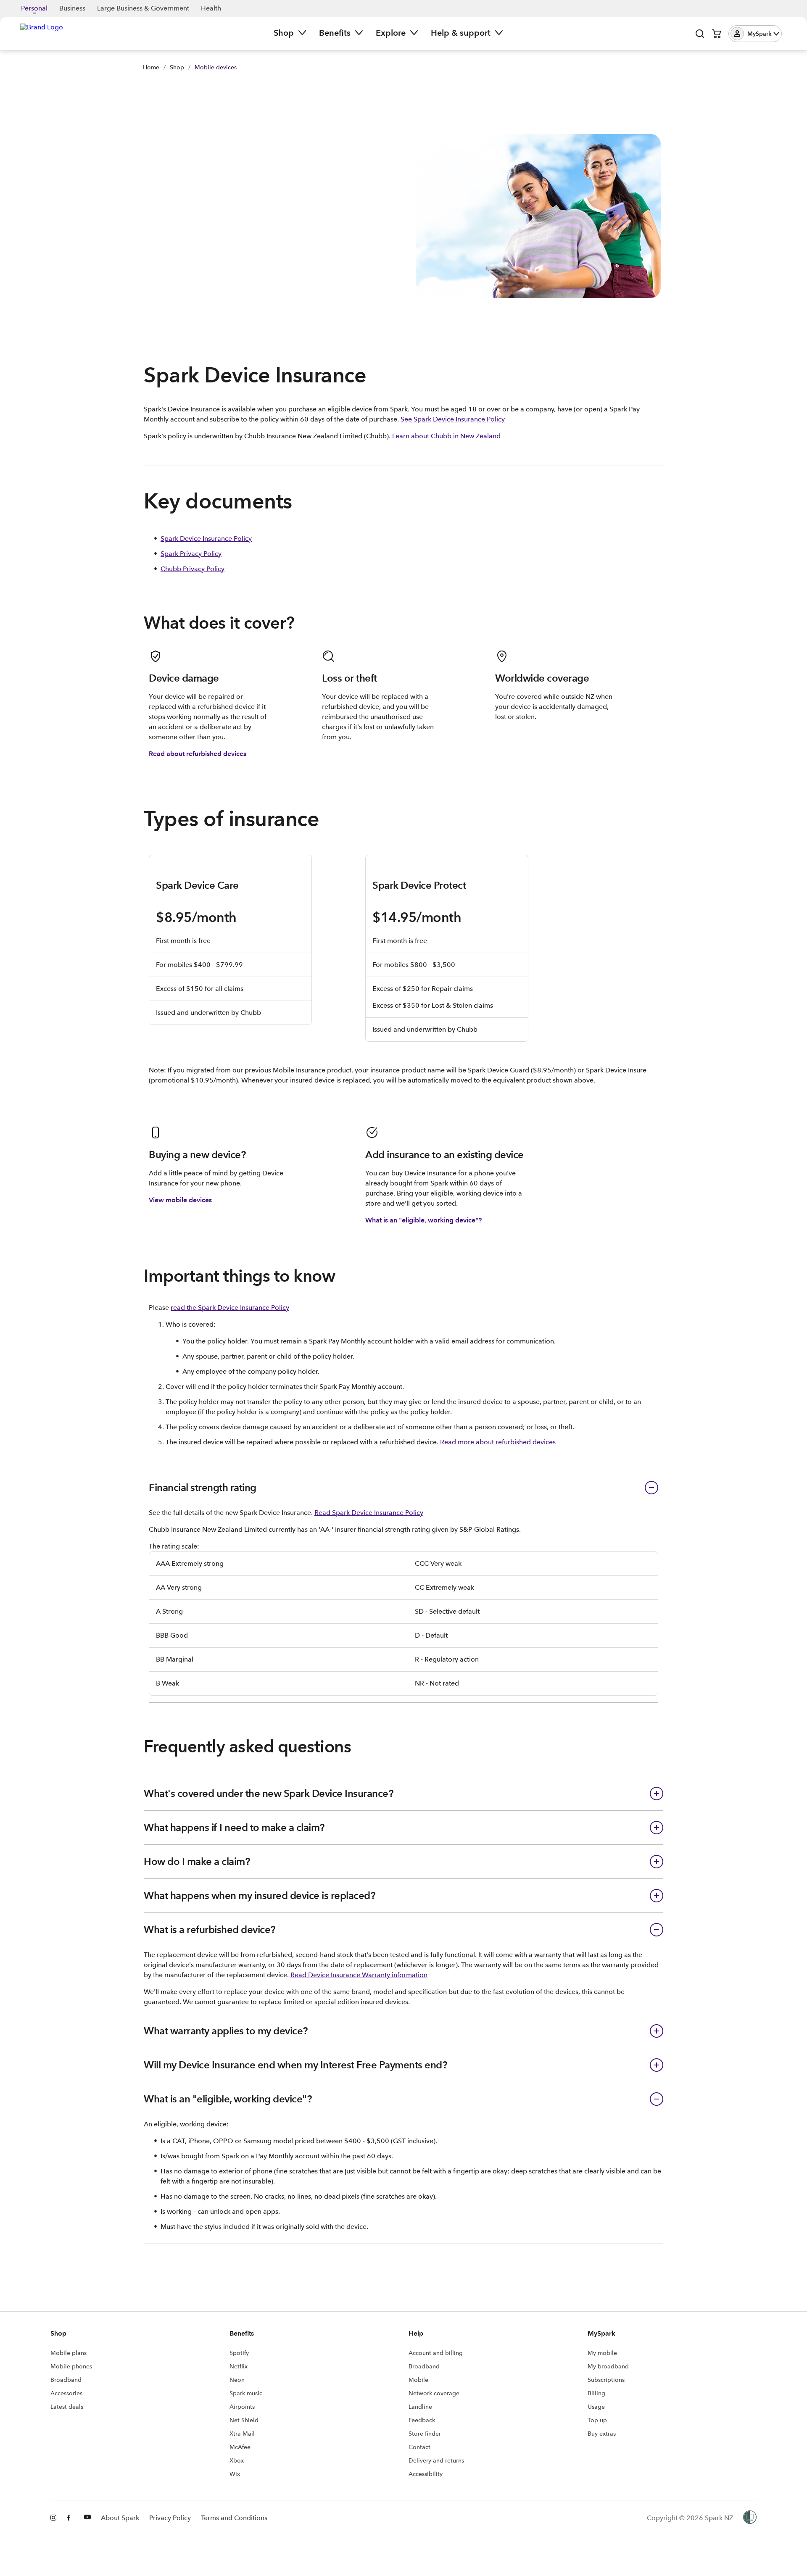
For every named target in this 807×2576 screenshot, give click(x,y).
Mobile (418, 2380)
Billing (596, 2393)
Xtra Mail (242, 2434)
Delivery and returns (436, 2460)
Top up (597, 2420)
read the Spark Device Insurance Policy (230, 1308)
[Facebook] (71, 2518)
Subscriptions (606, 2380)
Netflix (239, 2366)
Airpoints (242, 2407)
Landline (420, 2407)
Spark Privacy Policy (191, 554)
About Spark (120, 2518)
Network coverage (434, 2393)
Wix (235, 2474)
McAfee (240, 2447)
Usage (596, 2407)
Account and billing (436, 2353)
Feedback (422, 2420)
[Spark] (42, 33)
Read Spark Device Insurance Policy (369, 1513)
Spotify (239, 2353)
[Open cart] (717, 34)
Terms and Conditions (234, 2518)
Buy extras (602, 2434)
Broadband (66, 2380)
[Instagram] (54, 2518)
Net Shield (244, 2420)
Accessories (66, 2393)
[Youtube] (87, 2518)
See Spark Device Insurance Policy (453, 419)
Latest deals (67, 2407)
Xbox (237, 2460)
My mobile (602, 2353)
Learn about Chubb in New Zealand (446, 436)
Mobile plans (69, 2353)
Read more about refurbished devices (498, 1442)
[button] (755, 34)
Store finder (425, 2434)
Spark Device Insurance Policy (206, 539)
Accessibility (426, 2474)
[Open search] (700, 34)
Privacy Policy (170, 2518)
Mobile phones (71, 2366)
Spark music (246, 2393)
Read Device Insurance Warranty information (359, 1975)
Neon (237, 2380)
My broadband (608, 2366)
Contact (419, 2447)
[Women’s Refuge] (750, 2518)
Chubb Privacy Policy (193, 569)
